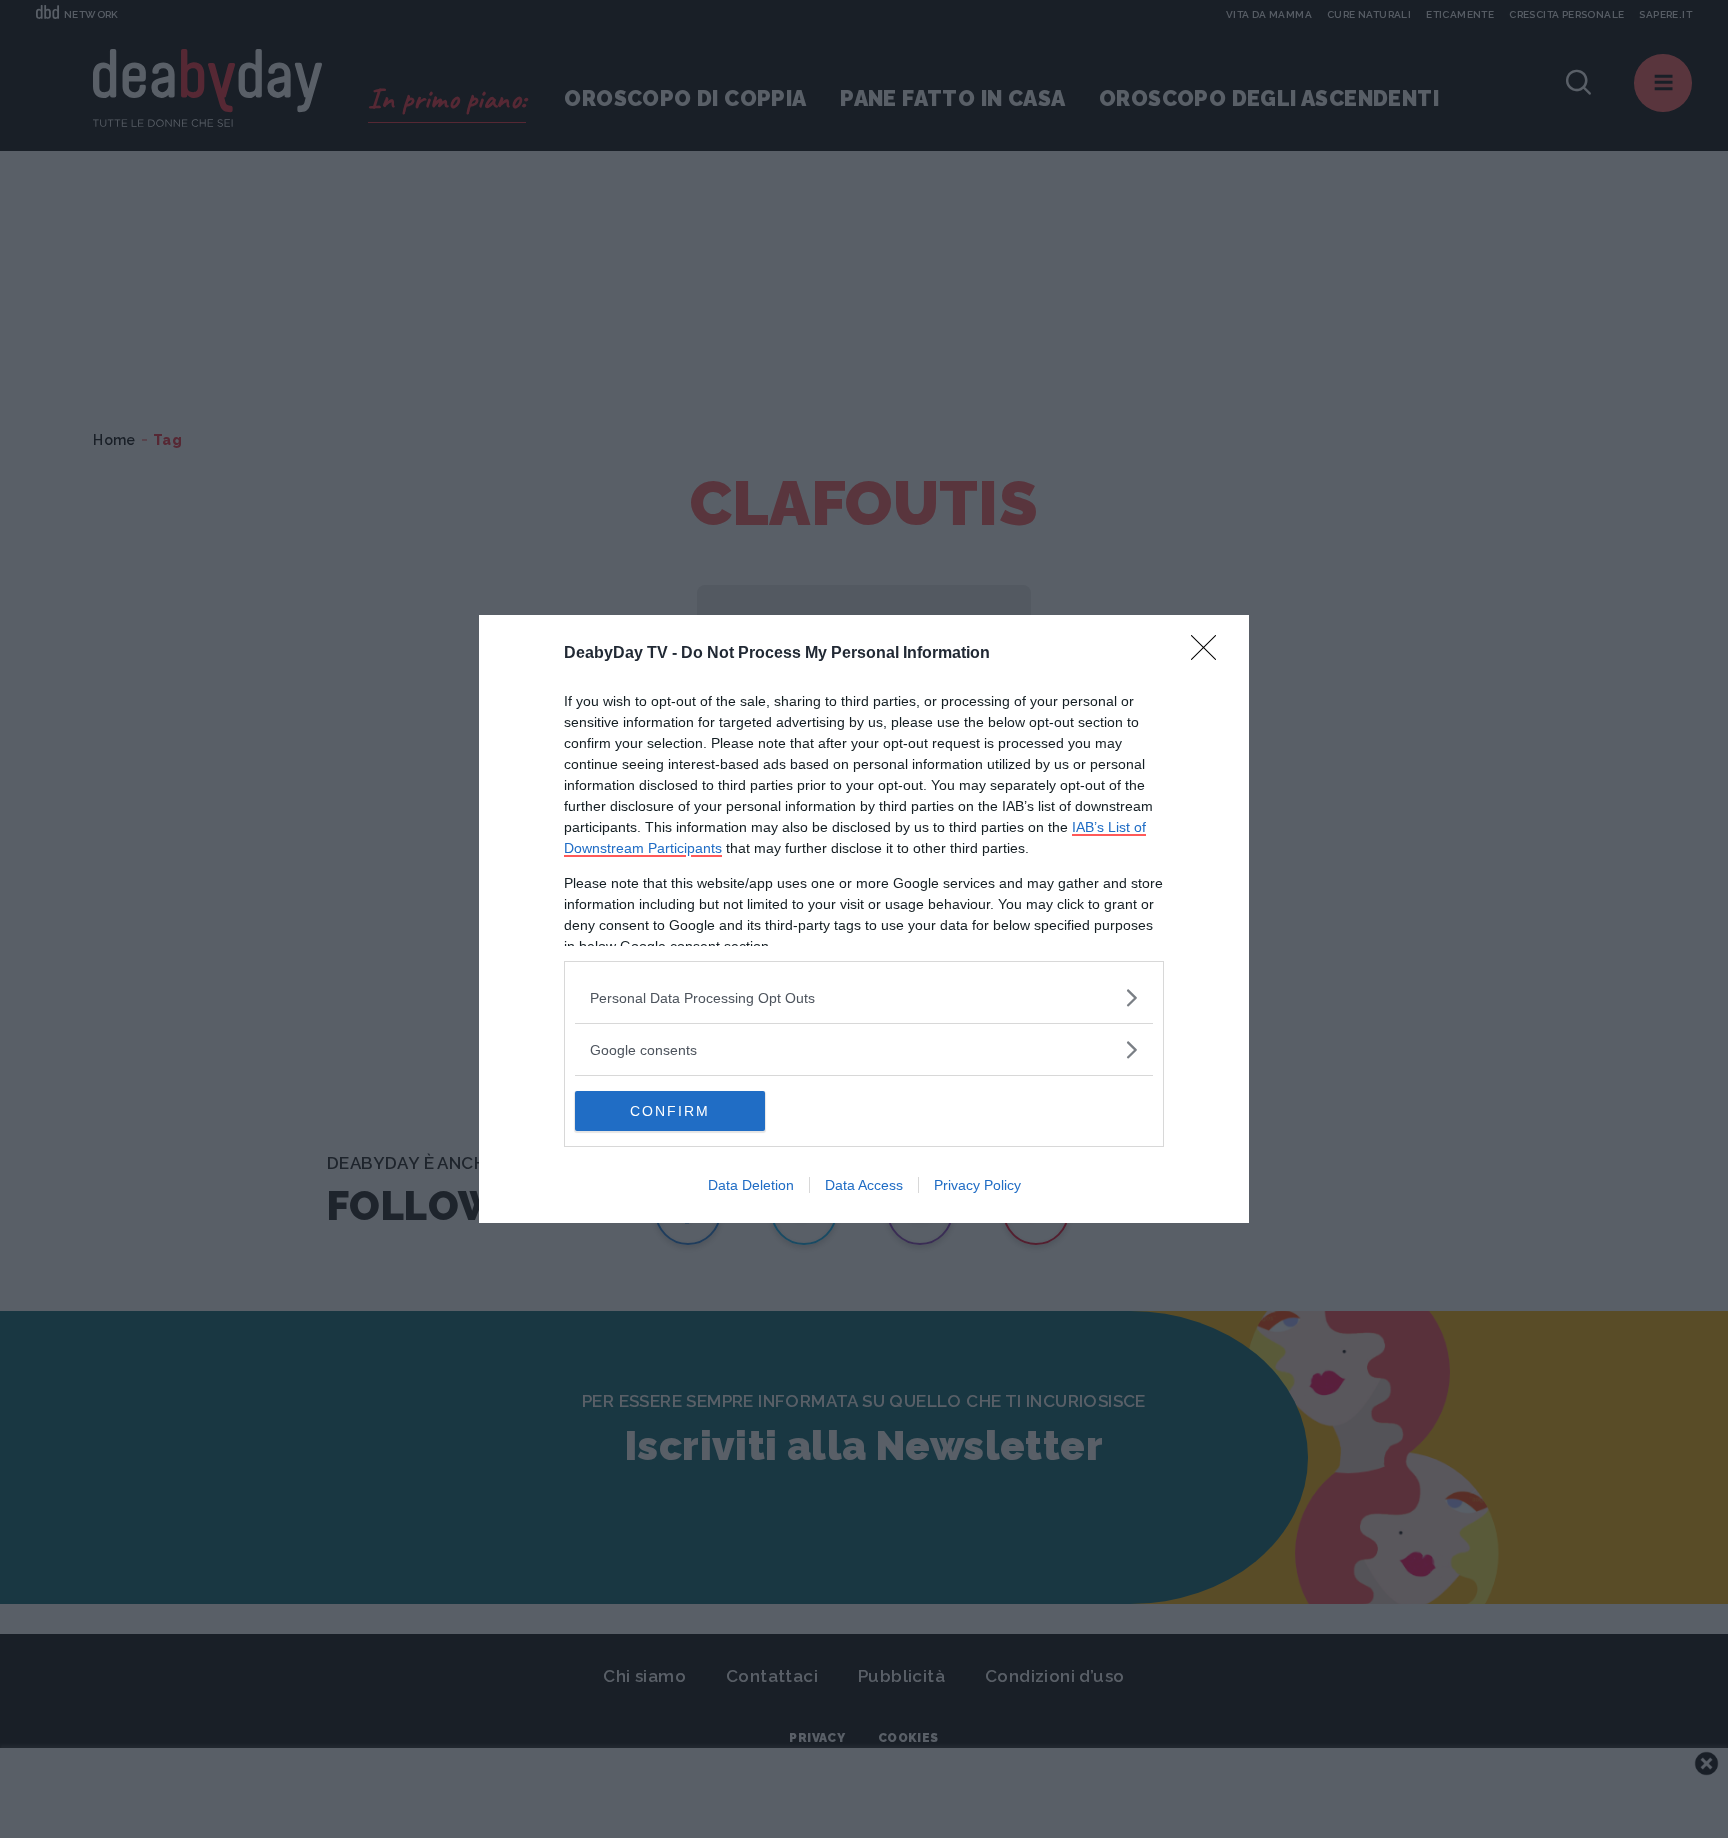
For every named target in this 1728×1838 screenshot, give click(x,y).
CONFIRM (670, 1111)
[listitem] (864, 997)
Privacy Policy (977, 1185)
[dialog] (864, 919)
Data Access (864, 1185)
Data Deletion (751, 1185)
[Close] (1210, 654)
